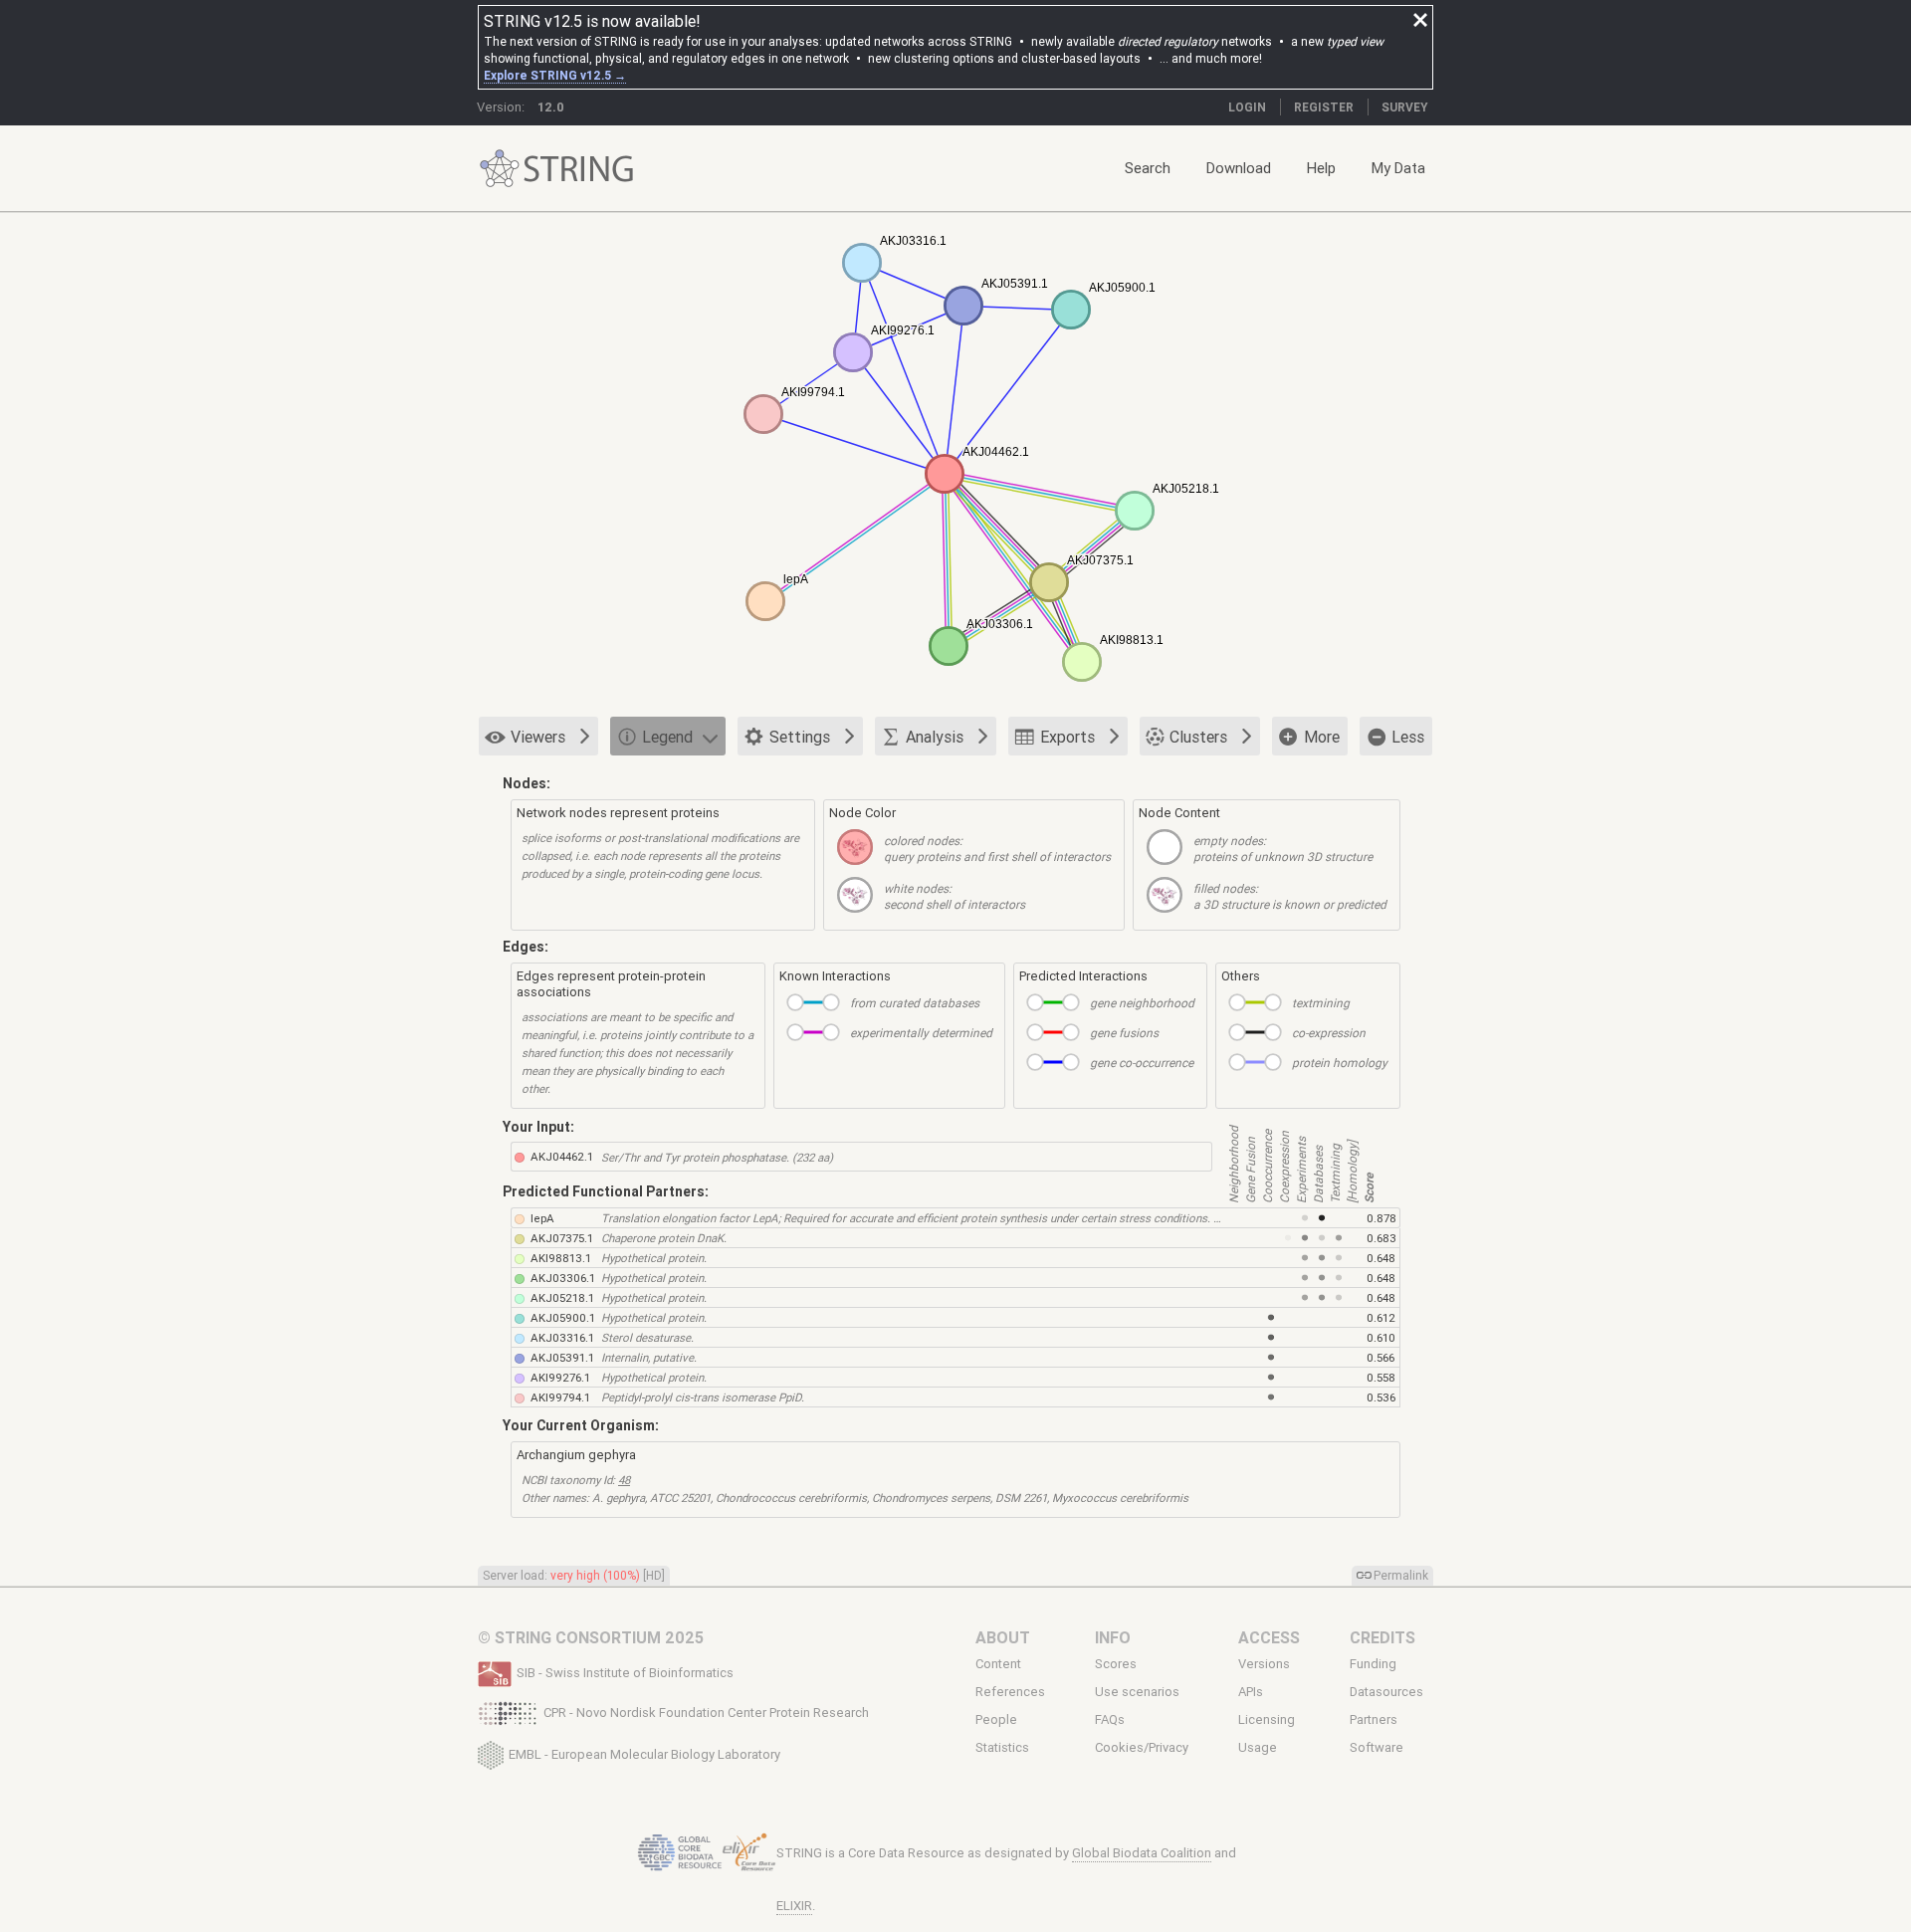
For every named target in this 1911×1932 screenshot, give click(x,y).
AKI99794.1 (560, 1397)
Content (998, 1664)
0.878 (1381, 1218)
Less (1408, 737)
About (1003, 1637)
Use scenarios (1137, 1692)
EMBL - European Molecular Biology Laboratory (644, 1753)
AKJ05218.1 (562, 1297)
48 (624, 1480)
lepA (542, 1218)
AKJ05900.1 (563, 1317)
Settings (800, 737)
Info (1113, 1637)
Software (1377, 1748)
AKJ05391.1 (562, 1357)
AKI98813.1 (561, 1258)
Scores (1116, 1664)
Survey (1405, 107)
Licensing (1267, 1720)
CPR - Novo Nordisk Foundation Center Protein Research (706, 1713)
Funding (1373, 1664)
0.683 (1381, 1238)
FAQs (1110, 1720)
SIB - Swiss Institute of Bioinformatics (625, 1673)
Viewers (538, 737)
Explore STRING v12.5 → (555, 75)
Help (1321, 168)
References (1010, 1692)
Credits (1382, 1637)
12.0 (551, 107)
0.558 (1381, 1377)
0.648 (1381, 1258)
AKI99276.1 (560, 1377)
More (1322, 737)
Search (1148, 168)
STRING (500, 169)
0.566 (1380, 1357)
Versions (1264, 1664)
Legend (667, 737)
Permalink (1401, 1575)
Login (1247, 107)
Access (1269, 1637)
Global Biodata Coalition (1142, 1853)
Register (1324, 107)
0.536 (1381, 1397)
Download (1239, 168)
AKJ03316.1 (562, 1337)
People (996, 1720)
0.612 (1381, 1317)
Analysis (935, 737)
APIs (1251, 1692)
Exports (1067, 737)
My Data (1398, 168)
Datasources (1386, 1692)
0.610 (1381, 1337)
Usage (1258, 1748)
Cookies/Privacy (1142, 1748)
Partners (1374, 1720)
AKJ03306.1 (563, 1278)
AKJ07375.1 (562, 1238)
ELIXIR (794, 1906)
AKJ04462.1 (562, 1156)
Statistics (1002, 1748)
